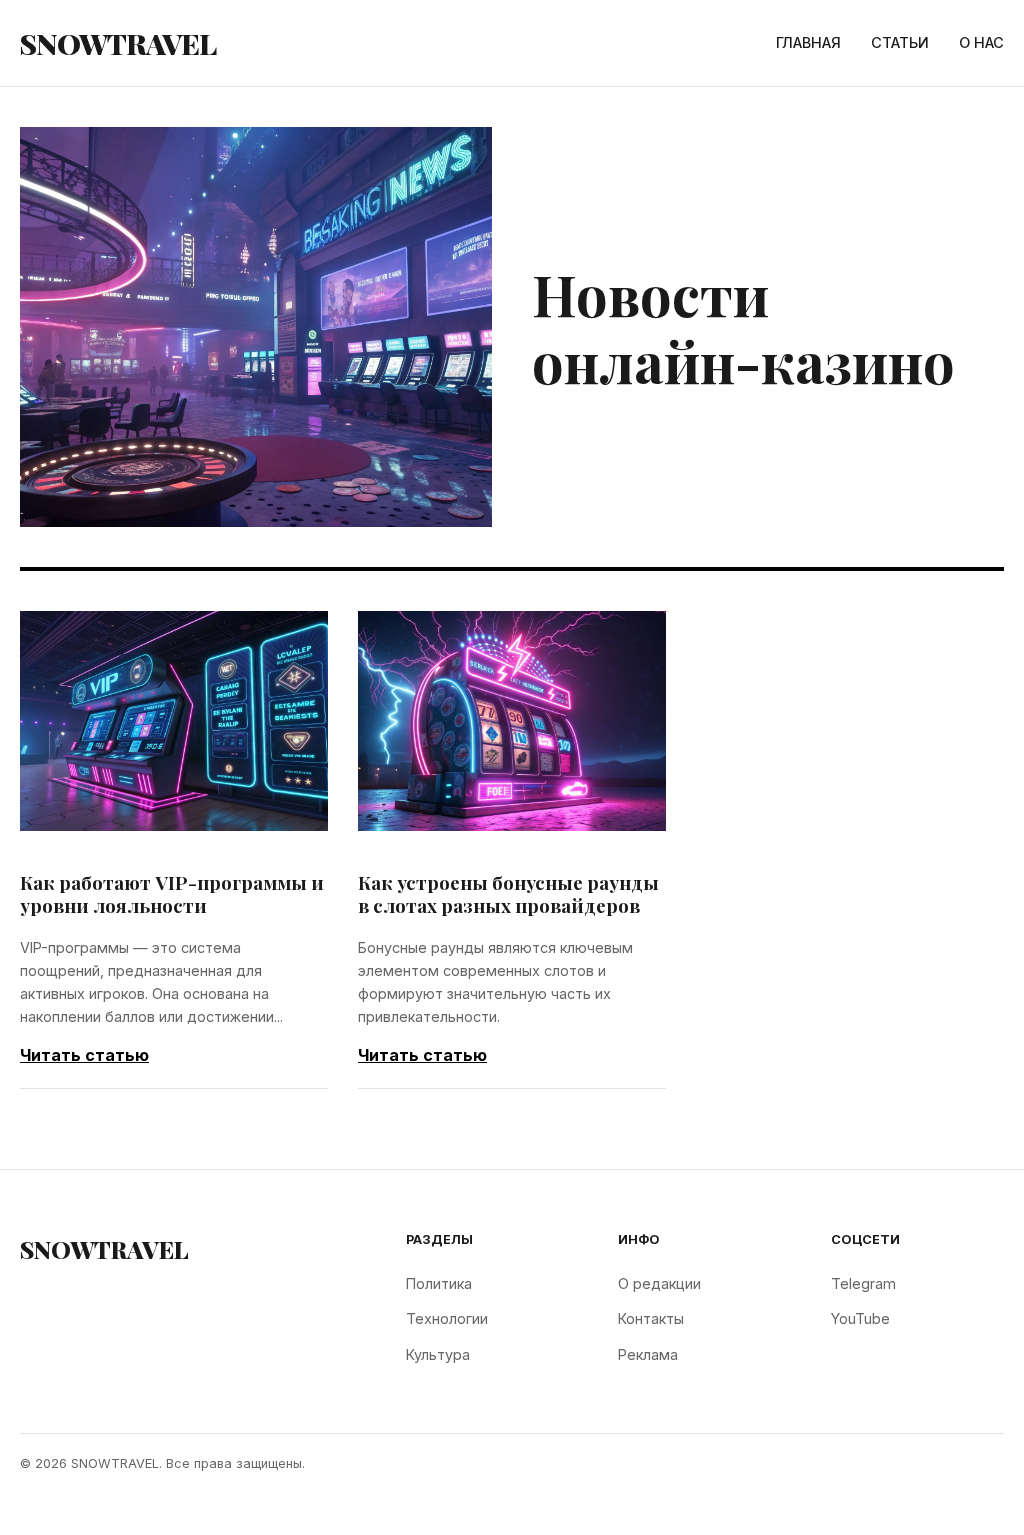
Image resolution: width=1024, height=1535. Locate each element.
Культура (438, 1354)
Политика (439, 1283)
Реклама (648, 1354)
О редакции (659, 1283)
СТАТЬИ (900, 42)
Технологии (447, 1318)
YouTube (860, 1318)
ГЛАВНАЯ (808, 42)
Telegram (863, 1283)
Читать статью (84, 1055)
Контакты (651, 1318)
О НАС (981, 42)
